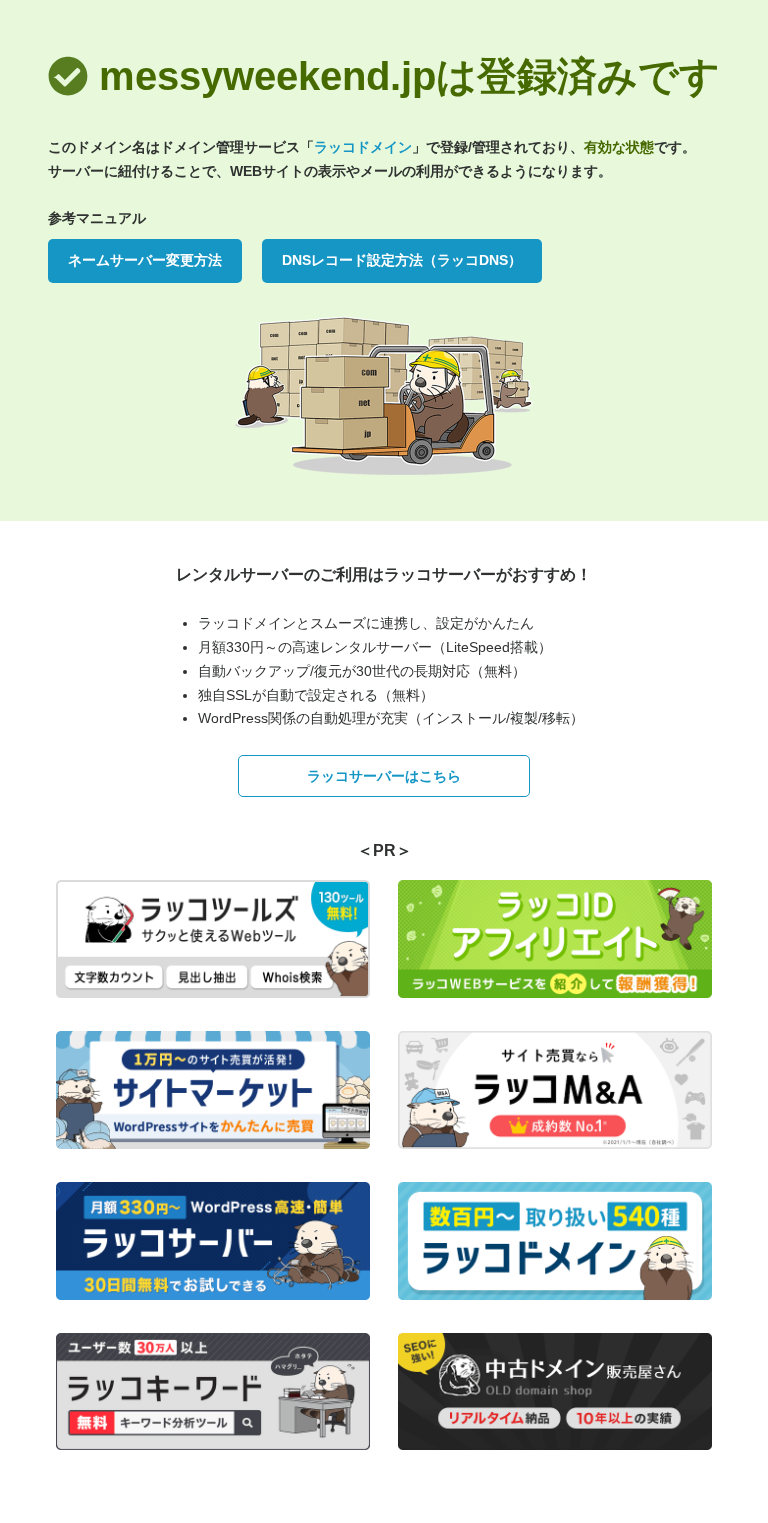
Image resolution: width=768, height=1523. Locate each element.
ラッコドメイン (363, 147)
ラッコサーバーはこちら (384, 776)
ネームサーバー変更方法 (145, 260)
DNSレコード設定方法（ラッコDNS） (402, 260)
